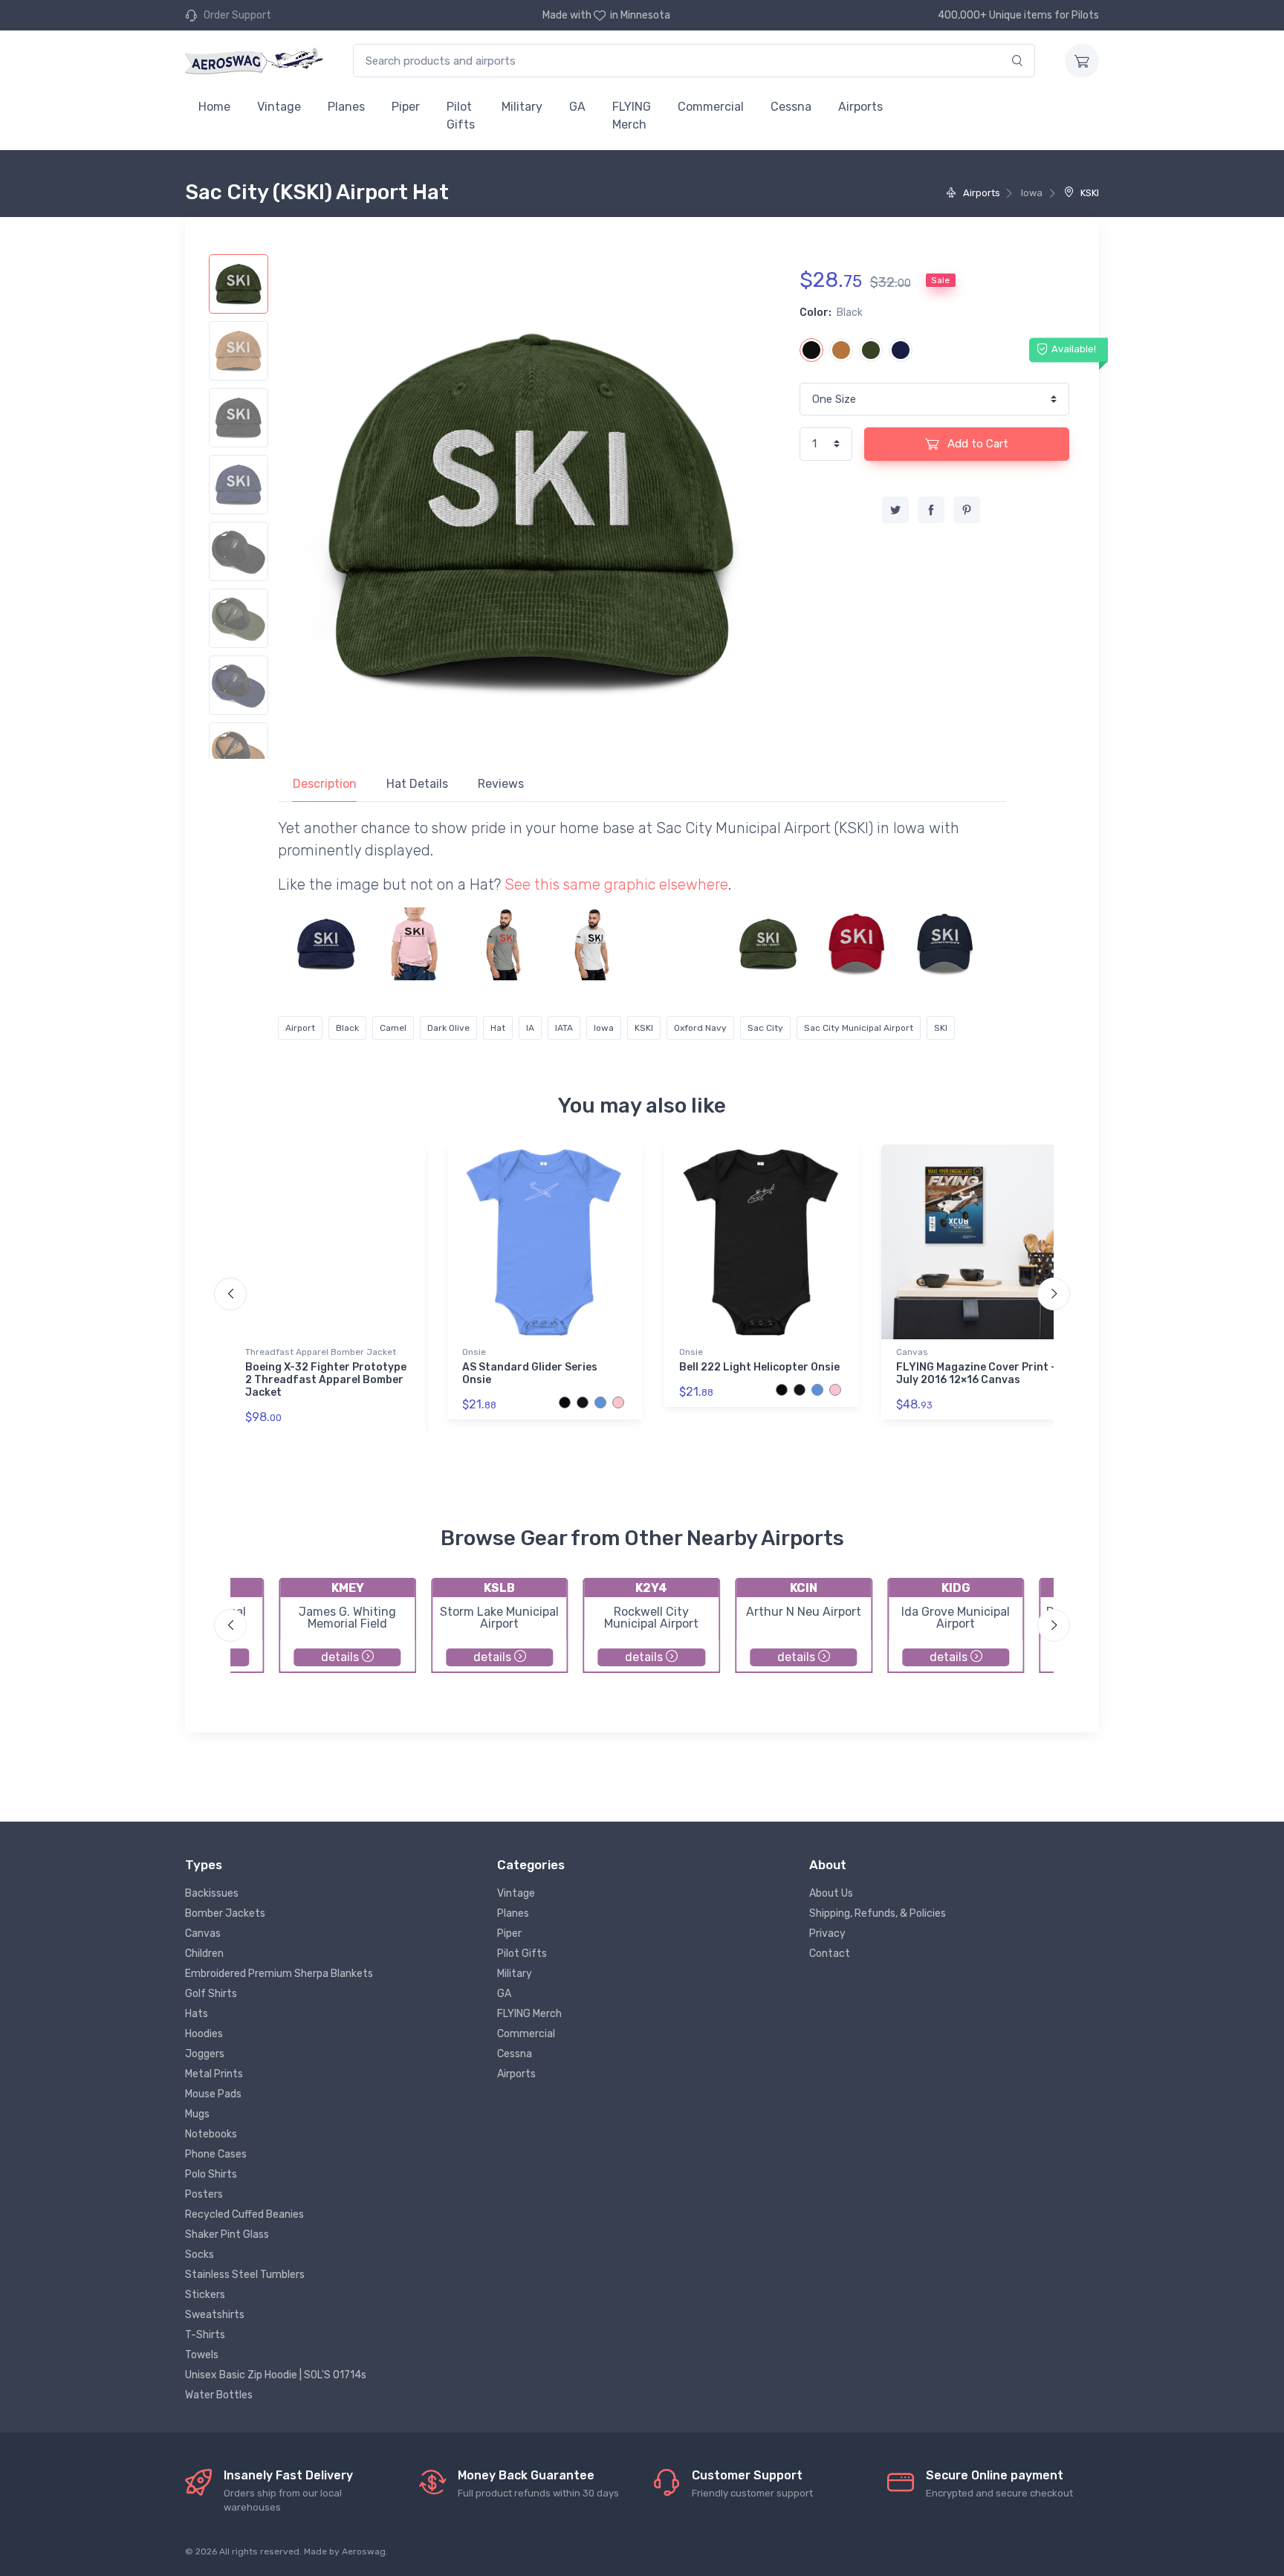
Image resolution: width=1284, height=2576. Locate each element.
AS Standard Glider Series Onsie (530, 1373)
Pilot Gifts (461, 116)
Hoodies (204, 2034)
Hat (498, 1028)
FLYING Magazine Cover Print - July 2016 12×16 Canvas (976, 1373)
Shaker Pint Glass (227, 2234)
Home (214, 107)
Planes (346, 107)
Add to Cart (976, 444)
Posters (204, 2194)
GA (577, 107)
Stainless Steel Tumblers (245, 2275)
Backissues (212, 1893)
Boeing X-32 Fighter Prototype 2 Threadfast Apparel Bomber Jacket (326, 1380)
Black (347, 1028)
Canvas (912, 1352)
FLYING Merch (632, 116)
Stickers (205, 2295)
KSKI (1089, 193)
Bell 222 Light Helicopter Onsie (759, 1367)
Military (522, 107)
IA (530, 1028)
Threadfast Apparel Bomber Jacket (321, 1352)
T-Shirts (205, 2335)
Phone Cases (216, 2154)
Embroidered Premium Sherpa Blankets (279, 1974)
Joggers (205, 2054)
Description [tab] (325, 784)
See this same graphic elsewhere (616, 884)
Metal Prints (214, 2074)
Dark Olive (448, 1028)
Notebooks (211, 2134)
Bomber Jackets (225, 1913)
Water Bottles (219, 2395)
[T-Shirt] (503, 944)
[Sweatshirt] (680, 944)
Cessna (791, 107)
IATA (564, 1028)
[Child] (415, 944)
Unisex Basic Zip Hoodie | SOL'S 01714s (276, 2375)
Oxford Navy (700, 1028)
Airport (300, 1028)
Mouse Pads (213, 2094)
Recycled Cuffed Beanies (244, 2214)
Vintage (279, 107)
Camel (393, 1028)
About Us (831, 1893)
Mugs (197, 2114)
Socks (200, 2255)
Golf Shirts (211, 1994)
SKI (941, 1028)
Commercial (711, 107)
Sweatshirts (215, 2315)
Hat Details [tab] (417, 784)
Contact (830, 1954)
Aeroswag (364, 2551)
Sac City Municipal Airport (859, 1028)
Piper (406, 107)
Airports (860, 107)
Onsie (474, 1352)
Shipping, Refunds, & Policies (878, 1913)
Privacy (827, 1933)
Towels (202, 2355)
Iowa (604, 1028)
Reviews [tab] (501, 784)
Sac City (765, 1028)
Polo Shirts (211, 2174)
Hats (197, 2014)
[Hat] (326, 944)
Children (204, 1954)
